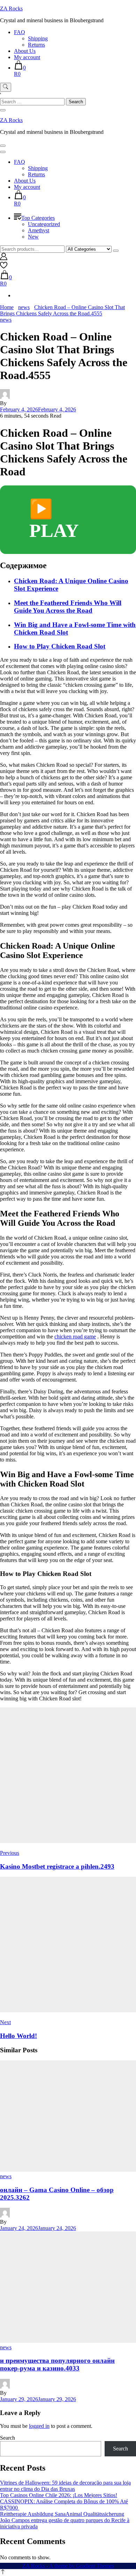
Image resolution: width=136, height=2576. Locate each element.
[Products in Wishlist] (4, 267)
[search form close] (3, 110)
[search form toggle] (6, 87)
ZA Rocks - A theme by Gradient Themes (68, 2566)
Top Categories (38, 218)
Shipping (38, 38)
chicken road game (75, 1337)
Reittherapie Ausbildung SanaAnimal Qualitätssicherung (62, 2514)
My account (27, 57)
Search (7, 2438)
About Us (25, 51)
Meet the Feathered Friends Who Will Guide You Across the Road (68, 607)
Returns (36, 45)
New (33, 237)
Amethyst (39, 230)
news (6, 320)
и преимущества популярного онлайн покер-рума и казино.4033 (57, 2364)
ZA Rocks (11, 9)
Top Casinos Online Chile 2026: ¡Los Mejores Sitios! (59, 2495)
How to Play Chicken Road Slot (60, 646)
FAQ (20, 32)
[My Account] (4, 258)
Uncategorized (44, 224)
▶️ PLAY (54, 520)
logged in (39, 2426)
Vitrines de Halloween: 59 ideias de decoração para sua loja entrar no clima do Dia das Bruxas (65, 2486)
